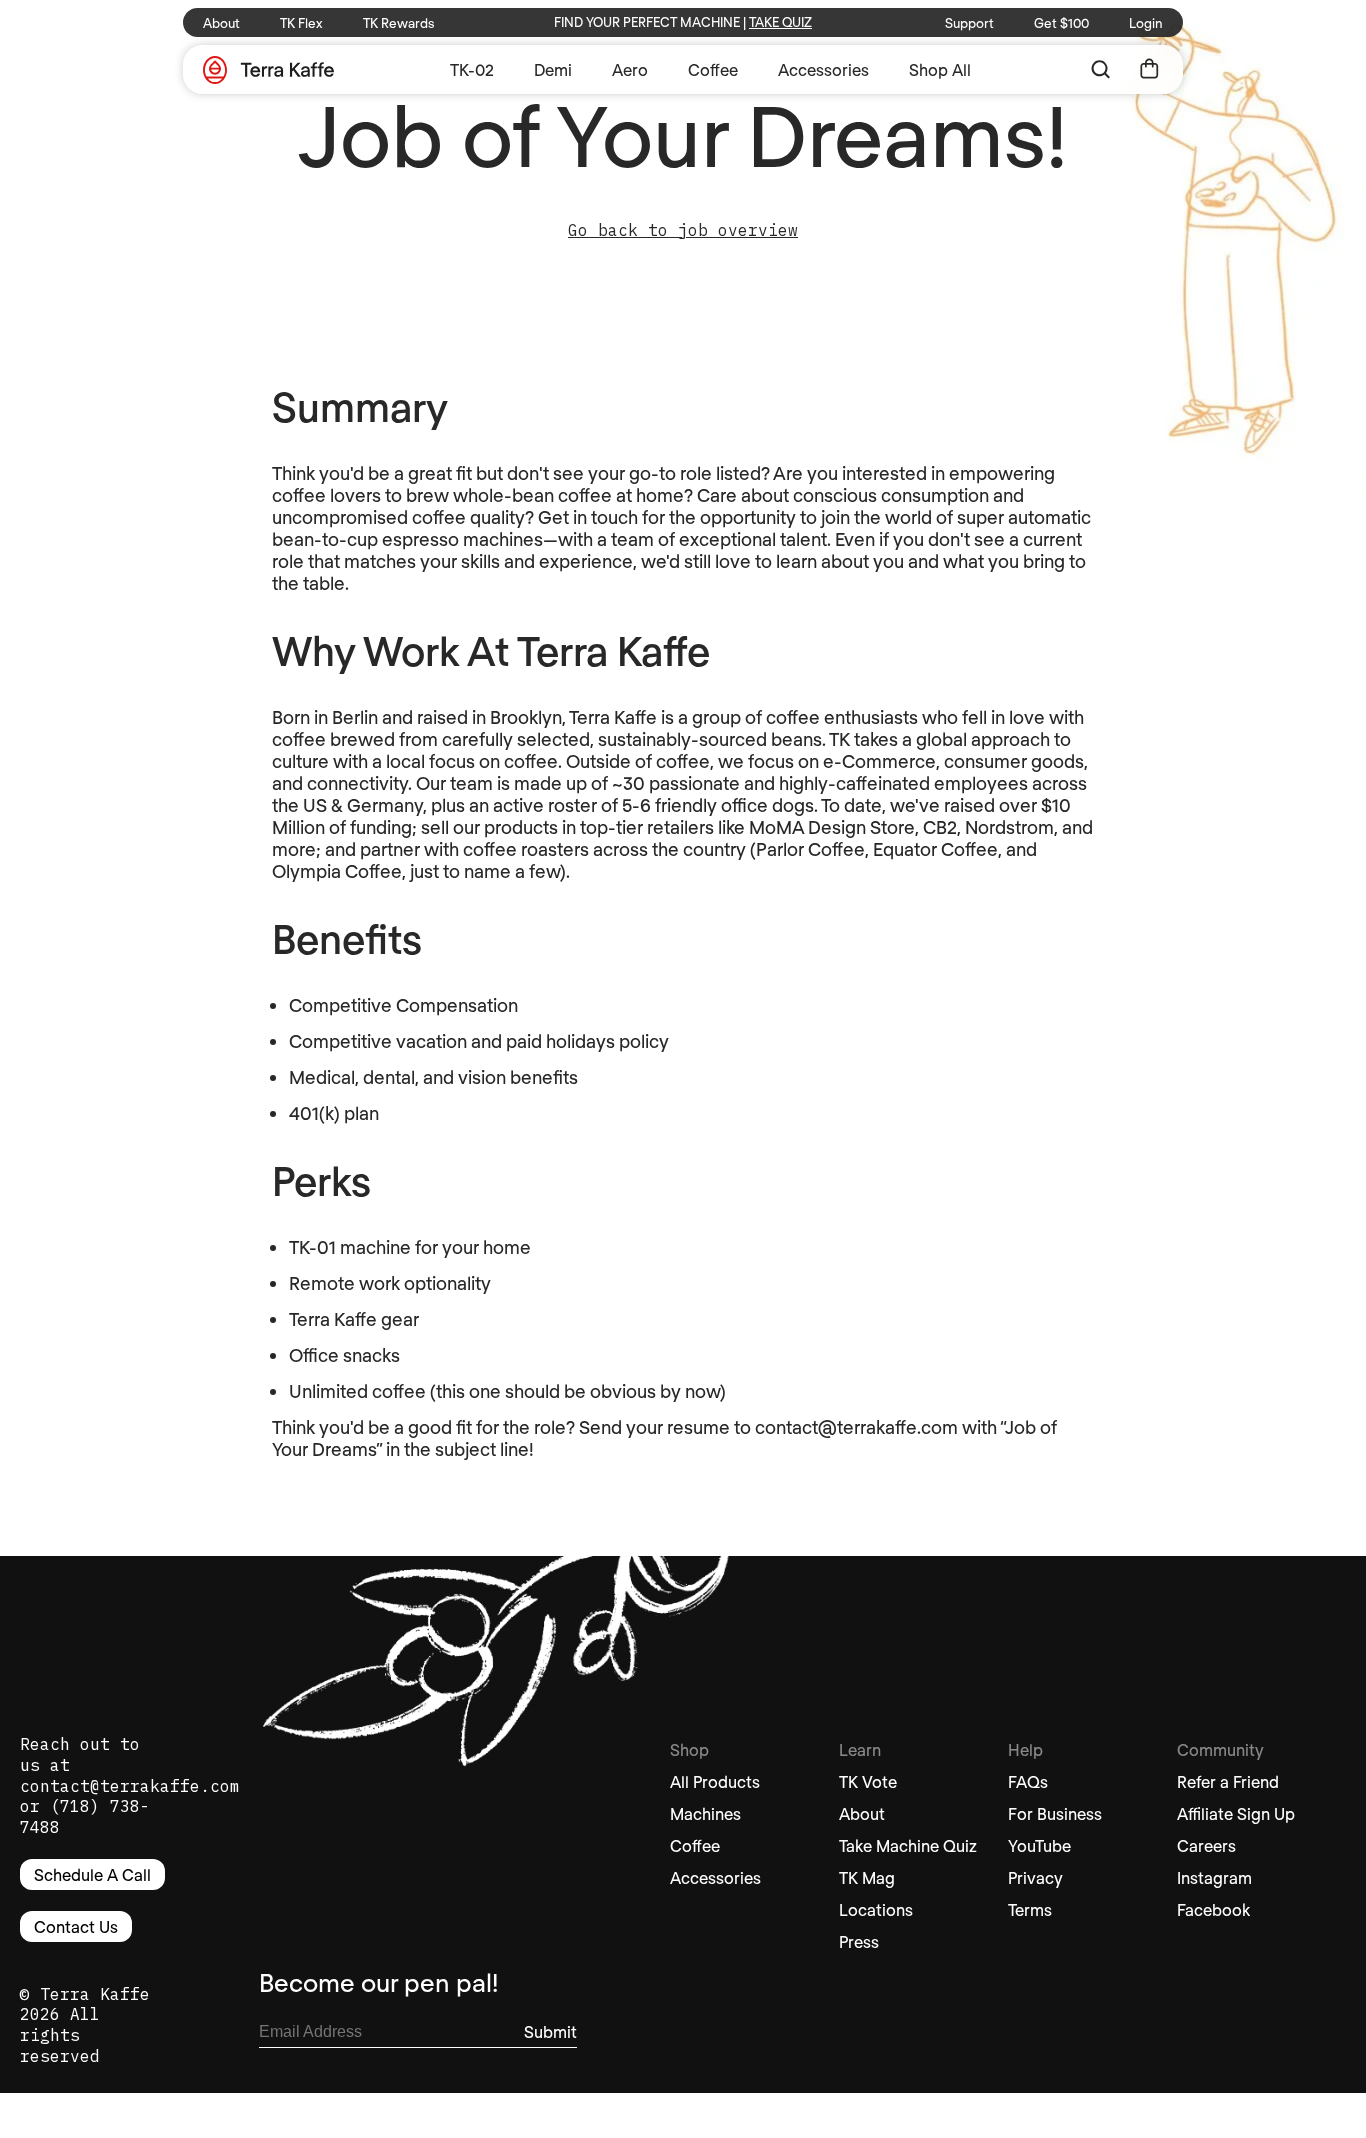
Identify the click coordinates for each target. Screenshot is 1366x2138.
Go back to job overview (683, 230)
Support (969, 23)
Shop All (940, 69)
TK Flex (301, 23)
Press (859, 1941)
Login (1146, 23)
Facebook (1213, 1909)
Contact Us (76, 1926)
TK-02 (472, 69)
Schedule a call (92, 1874)
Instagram (1214, 1877)
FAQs (1028, 1781)
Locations (876, 1909)
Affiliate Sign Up (1236, 1813)
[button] (1101, 69)
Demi (553, 69)
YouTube (1039, 1845)
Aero (630, 69)
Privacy (1035, 1877)
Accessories (823, 69)
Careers (1206, 1845)
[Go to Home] (268, 71)
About (221, 23)
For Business (1055, 1813)
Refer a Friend (1228, 1781)
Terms (1030, 1909)
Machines (705, 1813)
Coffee (713, 69)
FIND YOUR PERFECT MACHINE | (683, 22)
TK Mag (867, 1877)
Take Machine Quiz (908, 1845)
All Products (715, 1781)
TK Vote (868, 1781)
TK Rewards (398, 23)
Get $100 (1061, 23)
